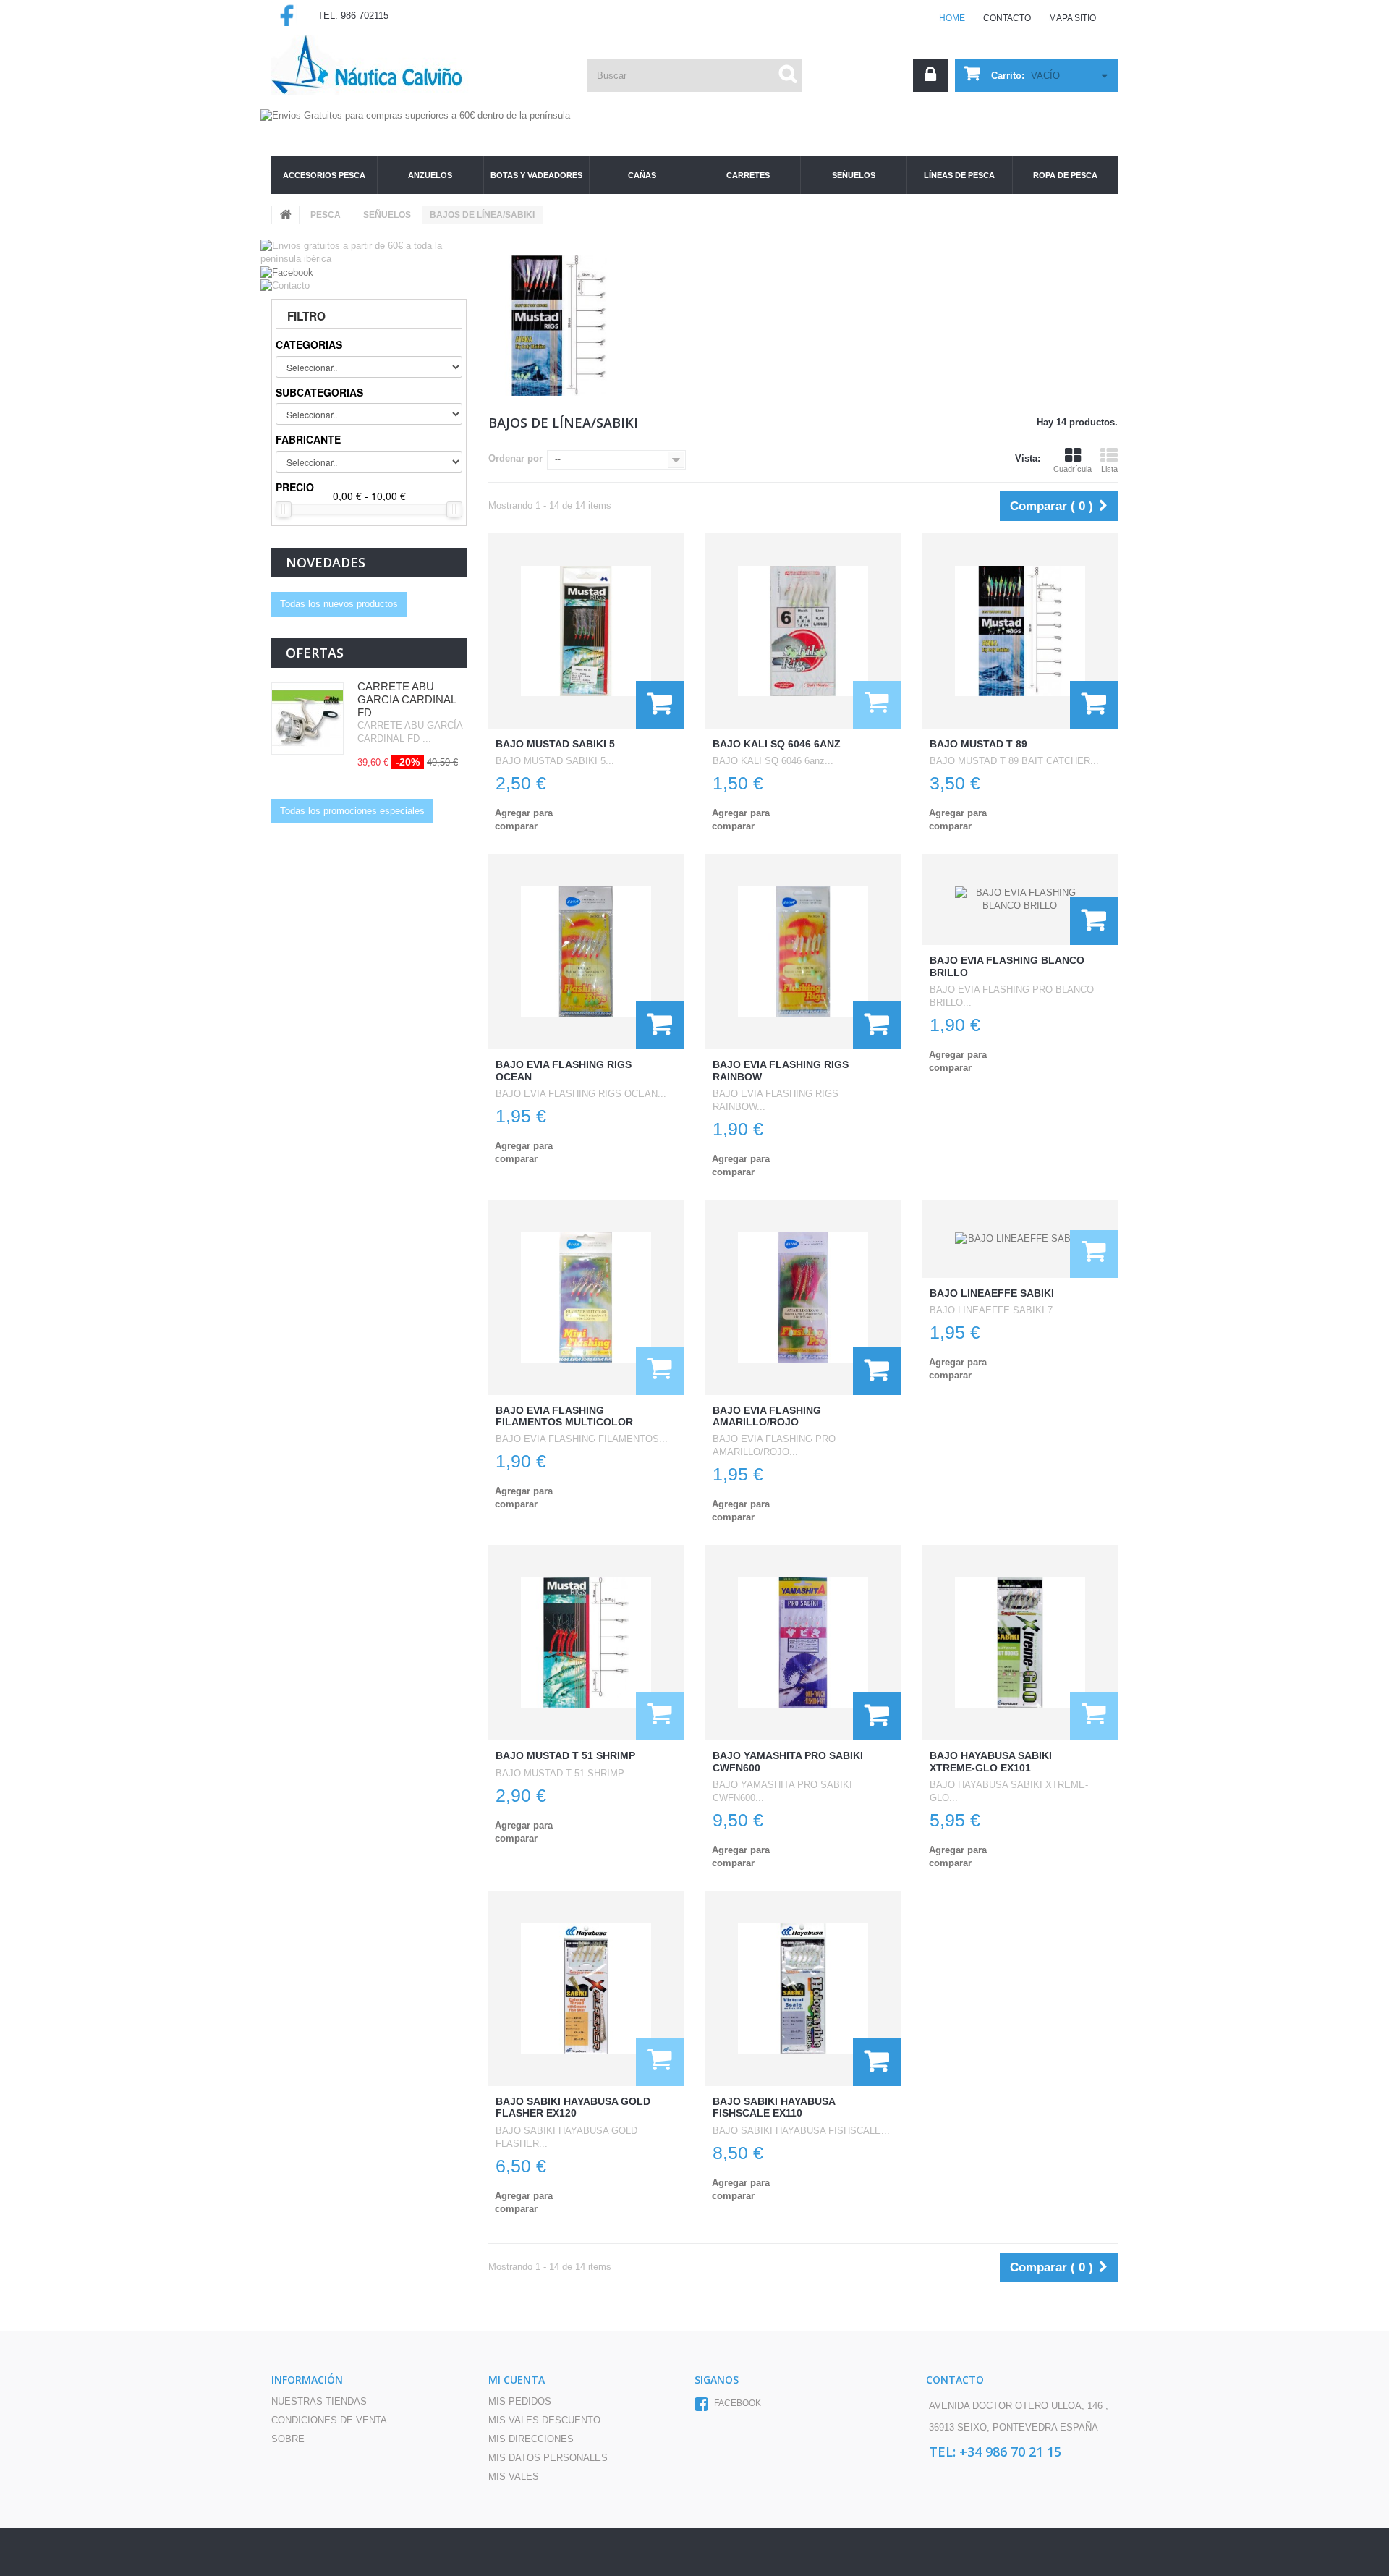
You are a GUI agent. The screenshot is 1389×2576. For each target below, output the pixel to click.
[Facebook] (287, 272)
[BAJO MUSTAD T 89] (1020, 631)
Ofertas (315, 653)
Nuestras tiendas (319, 2401)
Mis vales (514, 2477)
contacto (1007, 18)
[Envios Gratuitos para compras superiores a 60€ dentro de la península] (694, 94)
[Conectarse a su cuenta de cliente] (930, 75)
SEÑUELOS (387, 215)
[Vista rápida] (877, 705)
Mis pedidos (520, 2401)
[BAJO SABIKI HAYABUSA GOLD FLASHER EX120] (586, 1988)
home (952, 18)
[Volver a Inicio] (286, 215)
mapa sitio (1072, 18)
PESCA (326, 215)
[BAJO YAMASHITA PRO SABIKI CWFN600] (803, 1643)
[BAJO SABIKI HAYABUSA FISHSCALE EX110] (803, 1988)
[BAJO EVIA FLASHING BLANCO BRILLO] (1020, 899)
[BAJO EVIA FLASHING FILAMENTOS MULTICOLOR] (586, 1297)
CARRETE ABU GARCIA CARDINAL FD (407, 699)
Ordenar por (515, 458)
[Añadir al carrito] (660, 705)
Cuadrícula (1072, 469)
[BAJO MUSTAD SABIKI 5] (586, 631)
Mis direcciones (531, 2439)
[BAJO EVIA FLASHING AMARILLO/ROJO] (803, 1297)
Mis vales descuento (544, 2420)
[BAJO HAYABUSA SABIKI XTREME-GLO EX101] (1020, 1643)
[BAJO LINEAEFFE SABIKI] (1020, 1239)
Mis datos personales (548, 2458)
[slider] (284, 509)
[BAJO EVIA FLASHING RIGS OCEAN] (586, 952)
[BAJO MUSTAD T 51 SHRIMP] (586, 1643)
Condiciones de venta (329, 2420)
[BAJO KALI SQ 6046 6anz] (803, 631)
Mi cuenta (517, 2380)
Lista (1109, 469)
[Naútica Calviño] (380, 65)
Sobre (288, 2439)
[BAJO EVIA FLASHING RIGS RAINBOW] (803, 952)
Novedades (326, 562)
